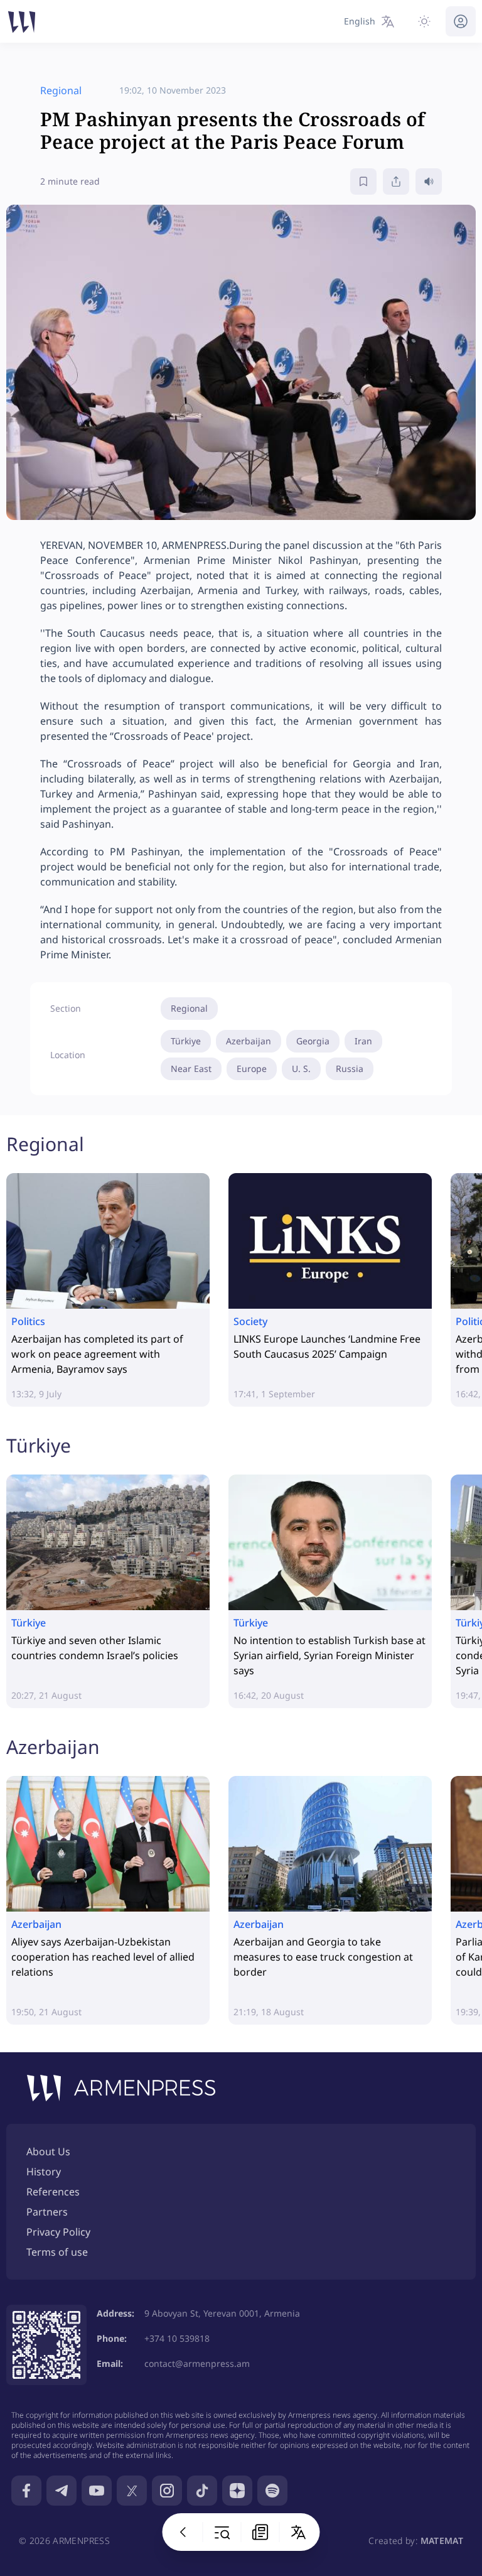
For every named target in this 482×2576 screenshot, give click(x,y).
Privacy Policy (58, 2232)
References (53, 2192)
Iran (363, 1041)
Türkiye (186, 1041)
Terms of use (57, 2252)
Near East (191, 1069)
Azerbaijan (249, 1041)
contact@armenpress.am (197, 2363)
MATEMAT (442, 2541)
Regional (189, 1008)
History (44, 2172)
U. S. (301, 1069)
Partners (47, 2212)
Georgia (313, 1041)
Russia (350, 1069)
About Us (48, 2151)
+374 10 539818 (177, 2338)
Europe (252, 1069)
